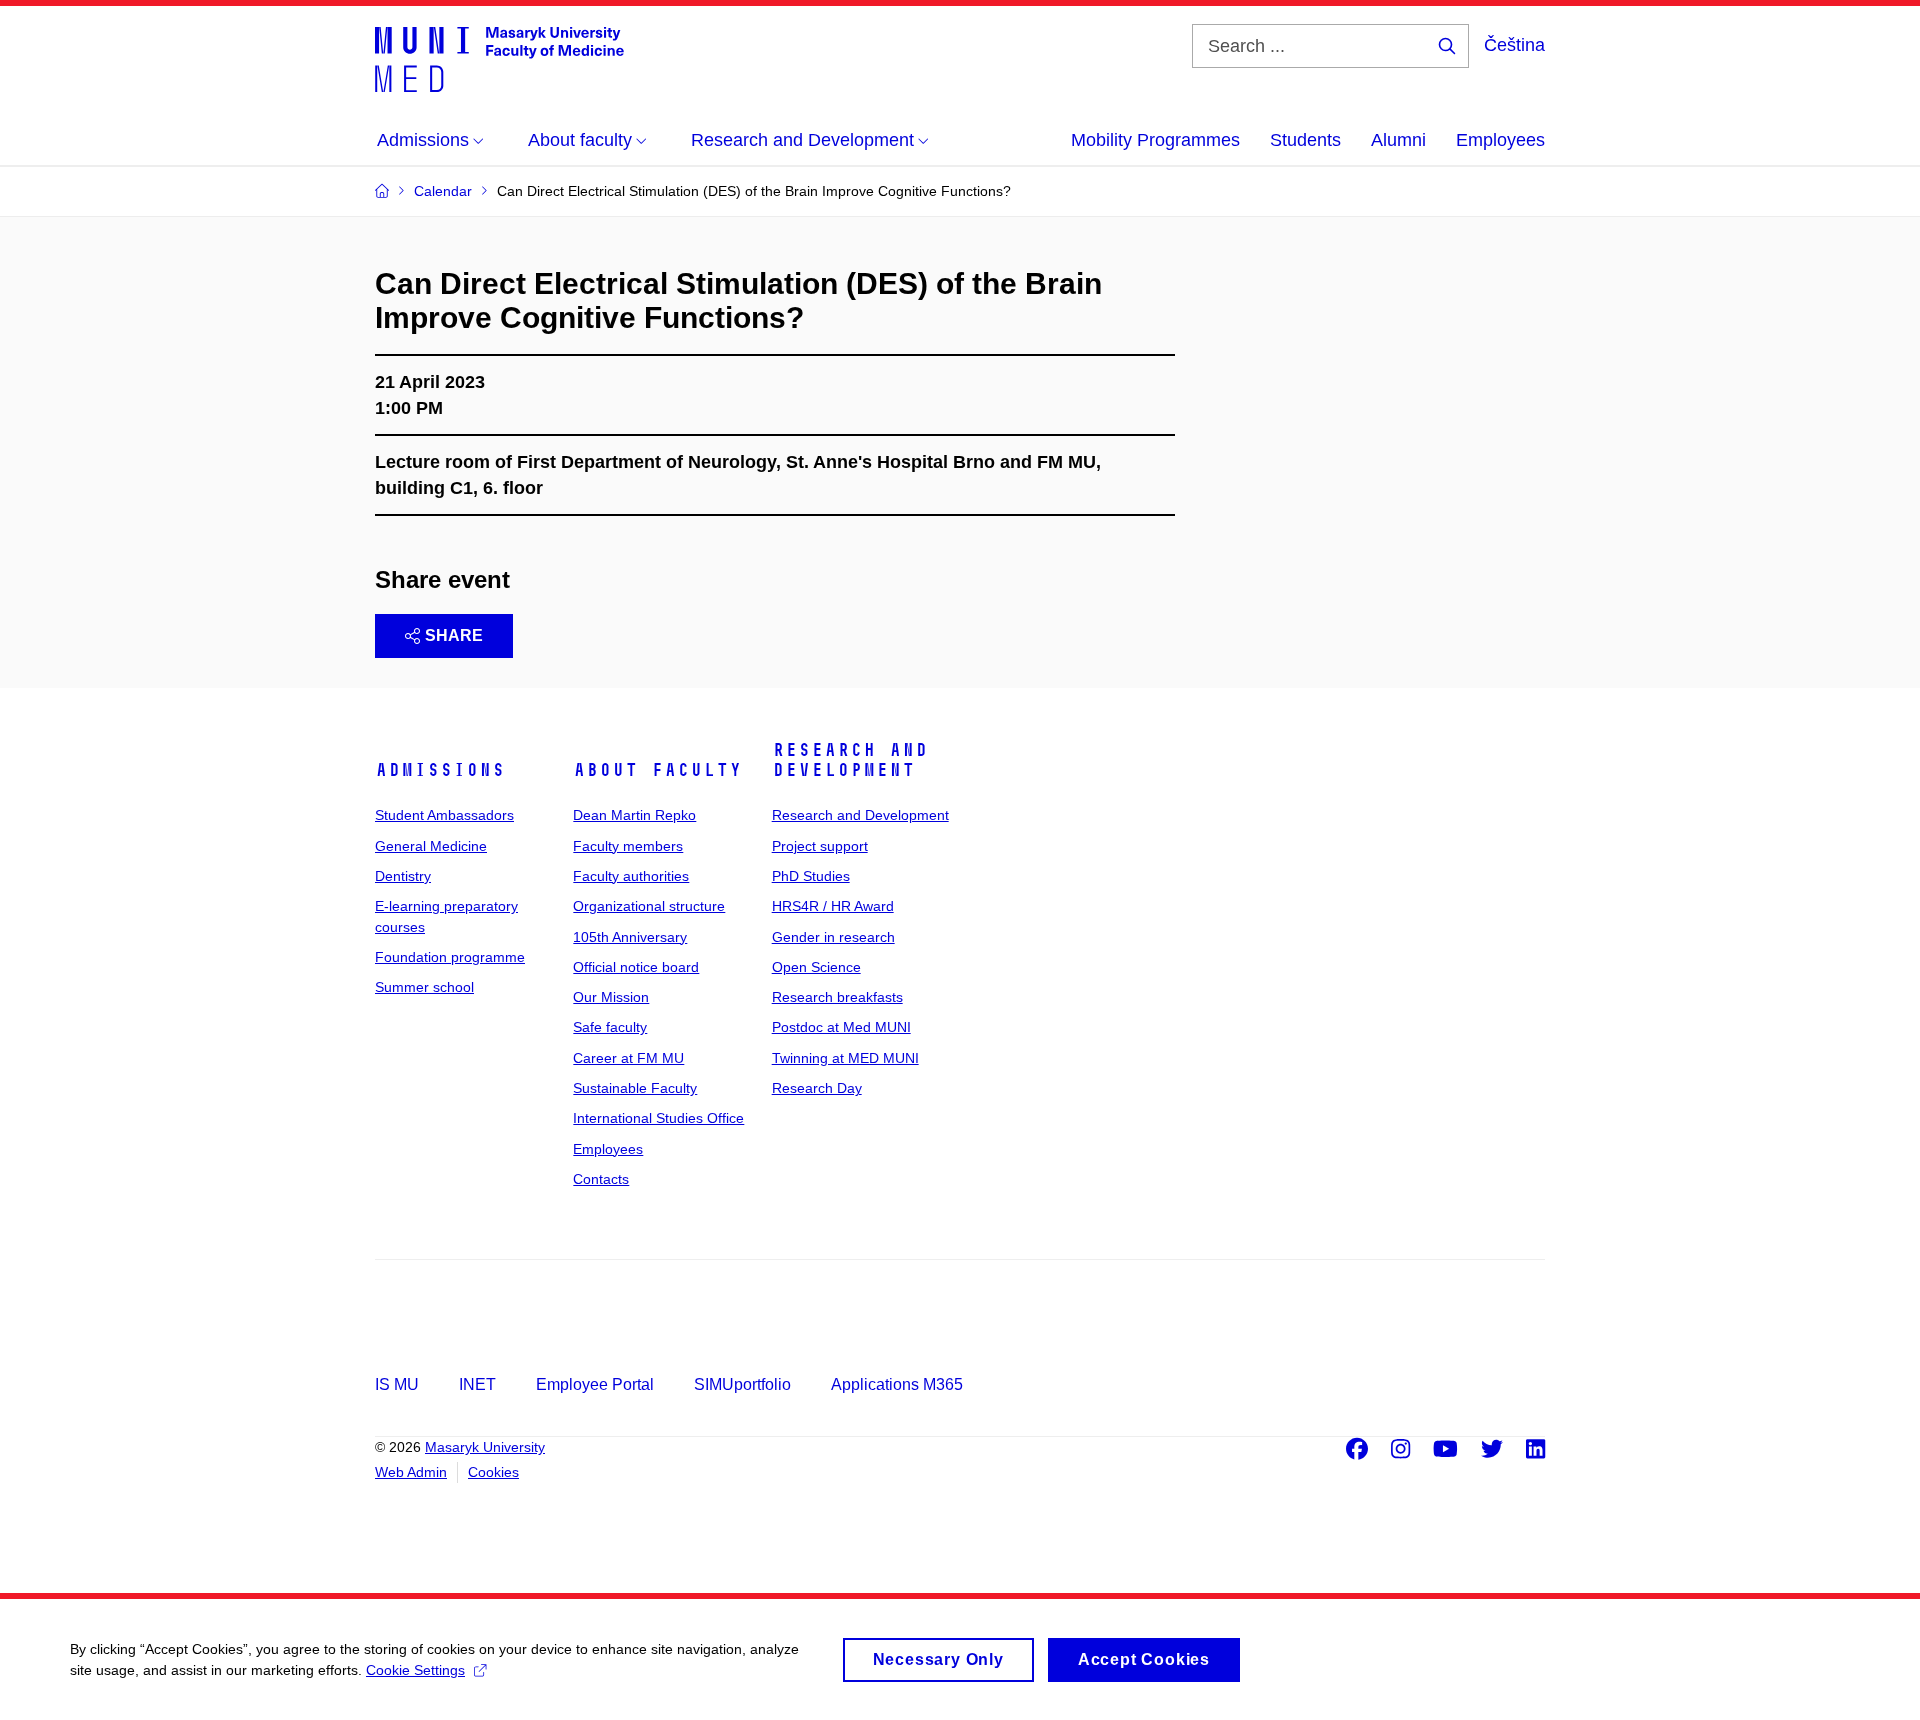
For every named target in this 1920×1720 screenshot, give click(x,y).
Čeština (1514, 45)
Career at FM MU (628, 1058)
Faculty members (628, 846)
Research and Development (850, 760)
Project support (820, 846)
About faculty (657, 770)
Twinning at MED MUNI (845, 1058)
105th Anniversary (630, 937)
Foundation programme (450, 957)
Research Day (817, 1088)
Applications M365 (897, 1384)
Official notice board (636, 967)
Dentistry (403, 876)
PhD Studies (811, 876)
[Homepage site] (499, 58)
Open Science (816, 967)
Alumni (1398, 140)
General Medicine (431, 846)
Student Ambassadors (444, 815)
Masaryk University (485, 1447)
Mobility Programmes (1155, 140)
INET (477, 1384)
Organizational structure (649, 906)
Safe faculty (610, 1027)
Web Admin (411, 1472)
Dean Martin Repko (634, 815)
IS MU (397, 1384)
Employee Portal (595, 1384)
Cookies (493, 1472)
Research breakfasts (837, 997)
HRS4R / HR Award (833, 906)
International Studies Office (658, 1118)
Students (1305, 140)
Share (454, 635)
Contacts (601, 1179)
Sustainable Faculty (635, 1088)
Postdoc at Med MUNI (841, 1027)
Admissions (440, 770)
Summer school (424, 987)
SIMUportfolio (742, 1384)
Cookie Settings (415, 1670)
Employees (1500, 140)
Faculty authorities (631, 876)
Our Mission (611, 997)
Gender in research (833, 937)
